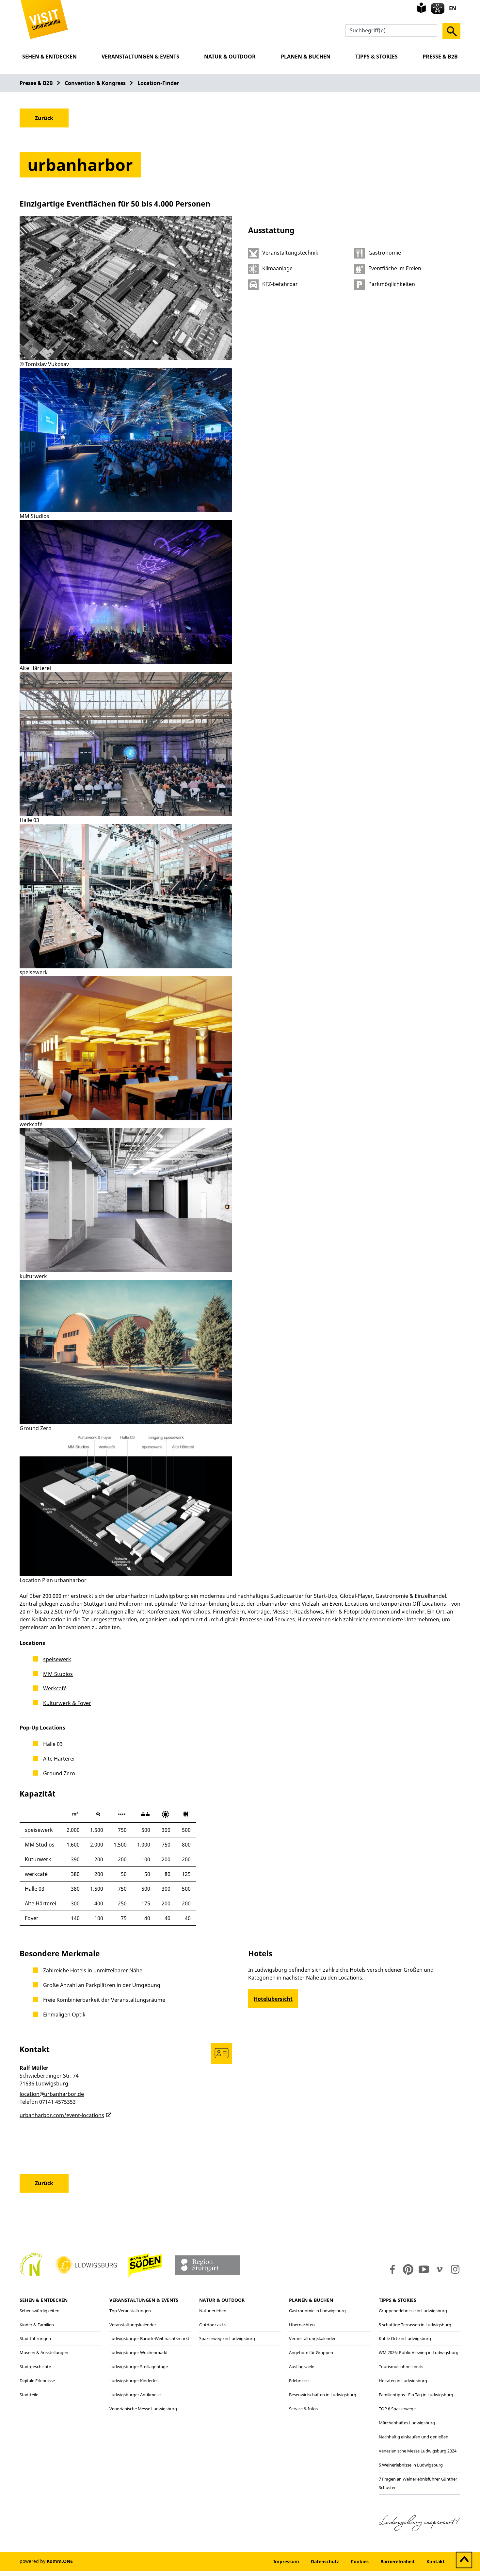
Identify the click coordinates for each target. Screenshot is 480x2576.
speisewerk (57, 1659)
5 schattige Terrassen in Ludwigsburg (415, 2325)
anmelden (248, 2561)
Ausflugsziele (302, 2367)
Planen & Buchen (306, 57)
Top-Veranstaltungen (130, 2311)
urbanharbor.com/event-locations (62, 2115)
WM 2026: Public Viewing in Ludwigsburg (419, 2352)
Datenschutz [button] (325, 2561)
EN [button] (453, 8)
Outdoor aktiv (213, 2325)
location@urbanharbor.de (52, 2094)
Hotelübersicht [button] (273, 1999)
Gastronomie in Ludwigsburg (317, 2311)
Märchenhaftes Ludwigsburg (407, 2423)
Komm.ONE (60, 2561)
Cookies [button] (360, 2561)
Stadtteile (29, 2395)
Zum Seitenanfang (464, 2560)
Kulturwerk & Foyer (67, 1703)
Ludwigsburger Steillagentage (139, 2367)
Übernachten (302, 2325)
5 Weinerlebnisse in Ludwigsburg (411, 2465)
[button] (44, 19)
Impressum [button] (286, 2561)
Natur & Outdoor (230, 57)
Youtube (424, 2269)
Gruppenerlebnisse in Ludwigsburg (413, 2311)
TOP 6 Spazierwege (397, 2409)
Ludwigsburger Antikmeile (135, 2395)
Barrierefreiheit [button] (398, 2561)
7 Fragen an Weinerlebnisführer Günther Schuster (418, 2483)
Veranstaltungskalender (133, 2325)
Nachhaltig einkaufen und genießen (414, 2437)
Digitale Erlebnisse (37, 2381)
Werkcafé (55, 1688)
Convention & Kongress (95, 83)
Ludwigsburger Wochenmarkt (139, 2352)
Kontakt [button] (436, 2561)
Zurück (44, 118)
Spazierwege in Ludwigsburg (227, 2338)
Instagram (455, 2269)
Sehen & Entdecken (49, 57)
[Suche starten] (451, 31)
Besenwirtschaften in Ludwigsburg (323, 2395)
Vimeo (440, 2269)
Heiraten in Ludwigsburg (403, 2381)
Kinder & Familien (37, 2325)
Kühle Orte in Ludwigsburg (405, 2338)
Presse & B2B (440, 57)
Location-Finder (158, 83)
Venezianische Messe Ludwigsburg (143, 2409)
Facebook (391, 2269)
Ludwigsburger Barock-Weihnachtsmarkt (149, 2338)
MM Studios (58, 1674)
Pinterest (408, 2269)
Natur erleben (213, 2311)
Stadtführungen (35, 2338)
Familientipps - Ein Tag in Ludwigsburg (416, 2395)
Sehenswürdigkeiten (40, 2311)
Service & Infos (303, 2409)
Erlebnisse (299, 2381)
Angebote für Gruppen (311, 2352)
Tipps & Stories (376, 57)
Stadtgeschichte (35, 2367)
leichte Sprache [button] (421, 8)
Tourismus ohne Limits (401, 2367)
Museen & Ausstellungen (44, 2352)
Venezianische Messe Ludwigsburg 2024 (418, 2451)
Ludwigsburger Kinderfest (135, 2381)
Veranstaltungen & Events (140, 57)
